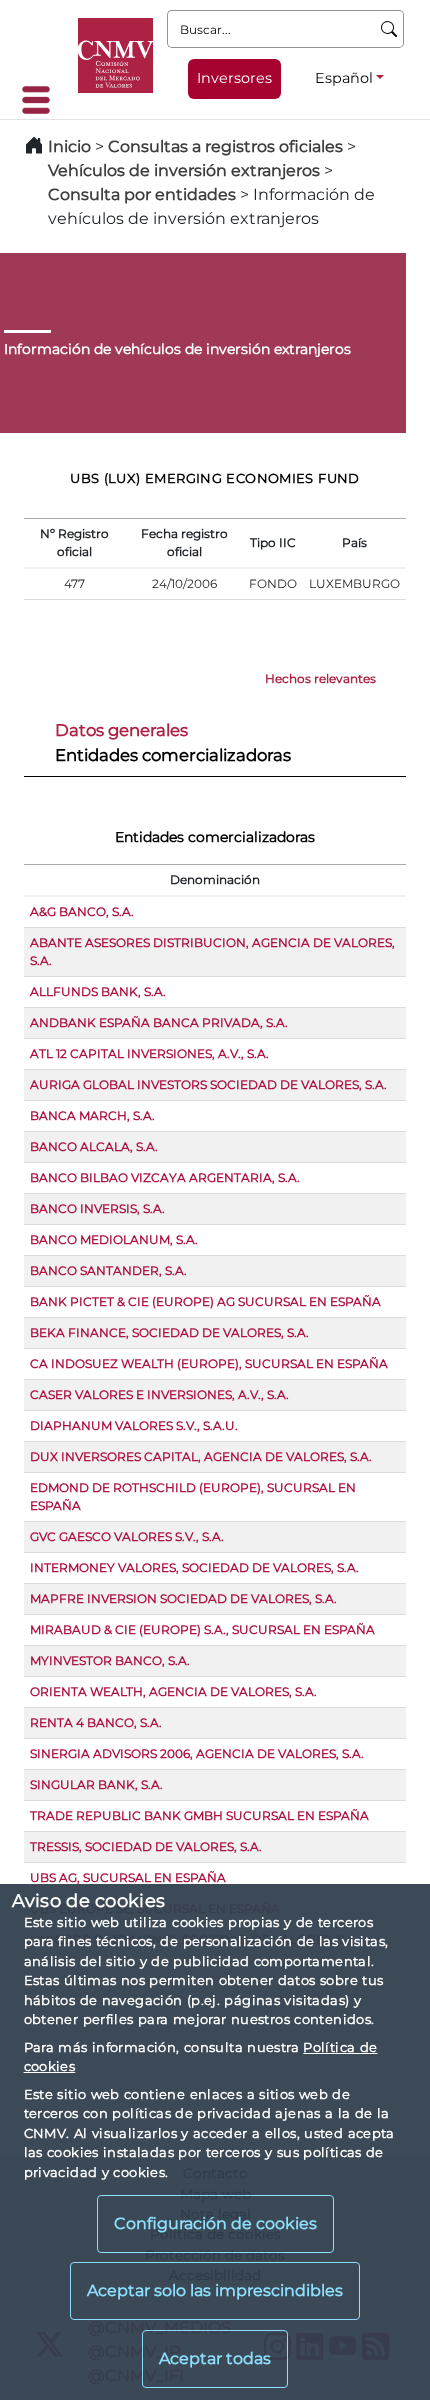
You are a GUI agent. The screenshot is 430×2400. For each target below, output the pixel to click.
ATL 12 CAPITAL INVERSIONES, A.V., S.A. (149, 1053)
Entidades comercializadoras (173, 755)
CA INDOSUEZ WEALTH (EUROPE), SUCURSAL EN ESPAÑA (209, 1363)
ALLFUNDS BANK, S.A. (98, 991)
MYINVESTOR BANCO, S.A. (110, 1660)
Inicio (69, 146)
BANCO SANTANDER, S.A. (108, 1270)
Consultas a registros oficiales (225, 146)
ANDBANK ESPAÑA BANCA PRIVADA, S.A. (159, 1022)
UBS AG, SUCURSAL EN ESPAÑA (128, 1877)
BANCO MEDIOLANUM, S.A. (114, 1239)
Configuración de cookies (215, 2223)
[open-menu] (42, 100)
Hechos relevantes (320, 678)
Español (344, 78)
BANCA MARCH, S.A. (92, 1115)
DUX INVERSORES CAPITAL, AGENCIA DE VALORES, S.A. (201, 1456)
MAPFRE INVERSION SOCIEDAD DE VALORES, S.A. (183, 1598)
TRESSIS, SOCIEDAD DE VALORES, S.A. (146, 1846)
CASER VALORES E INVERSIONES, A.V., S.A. (159, 1394)
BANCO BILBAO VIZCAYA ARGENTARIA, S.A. (165, 1177)
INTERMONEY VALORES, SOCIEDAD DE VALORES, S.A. (194, 1567)
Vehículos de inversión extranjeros (184, 170)
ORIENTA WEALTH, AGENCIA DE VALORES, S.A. (173, 1691)
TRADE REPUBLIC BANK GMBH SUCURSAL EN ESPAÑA (199, 1815)
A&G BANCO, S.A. (82, 911)
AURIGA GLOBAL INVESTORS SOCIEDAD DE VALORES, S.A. (208, 1084)
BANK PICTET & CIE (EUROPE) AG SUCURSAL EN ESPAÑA (205, 1301)
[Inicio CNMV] (115, 55)
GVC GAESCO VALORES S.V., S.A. (127, 1536)
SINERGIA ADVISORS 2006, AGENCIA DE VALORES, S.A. (197, 1753)
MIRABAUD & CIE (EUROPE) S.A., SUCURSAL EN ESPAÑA (202, 1629)
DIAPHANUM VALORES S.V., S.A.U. (134, 1425)
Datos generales (121, 730)
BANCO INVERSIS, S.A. (97, 1208)
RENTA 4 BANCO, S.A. (96, 1722)
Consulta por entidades (142, 194)
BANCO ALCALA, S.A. (94, 1146)
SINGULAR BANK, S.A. (96, 1784)
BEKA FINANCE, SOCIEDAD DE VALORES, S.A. (169, 1332)
